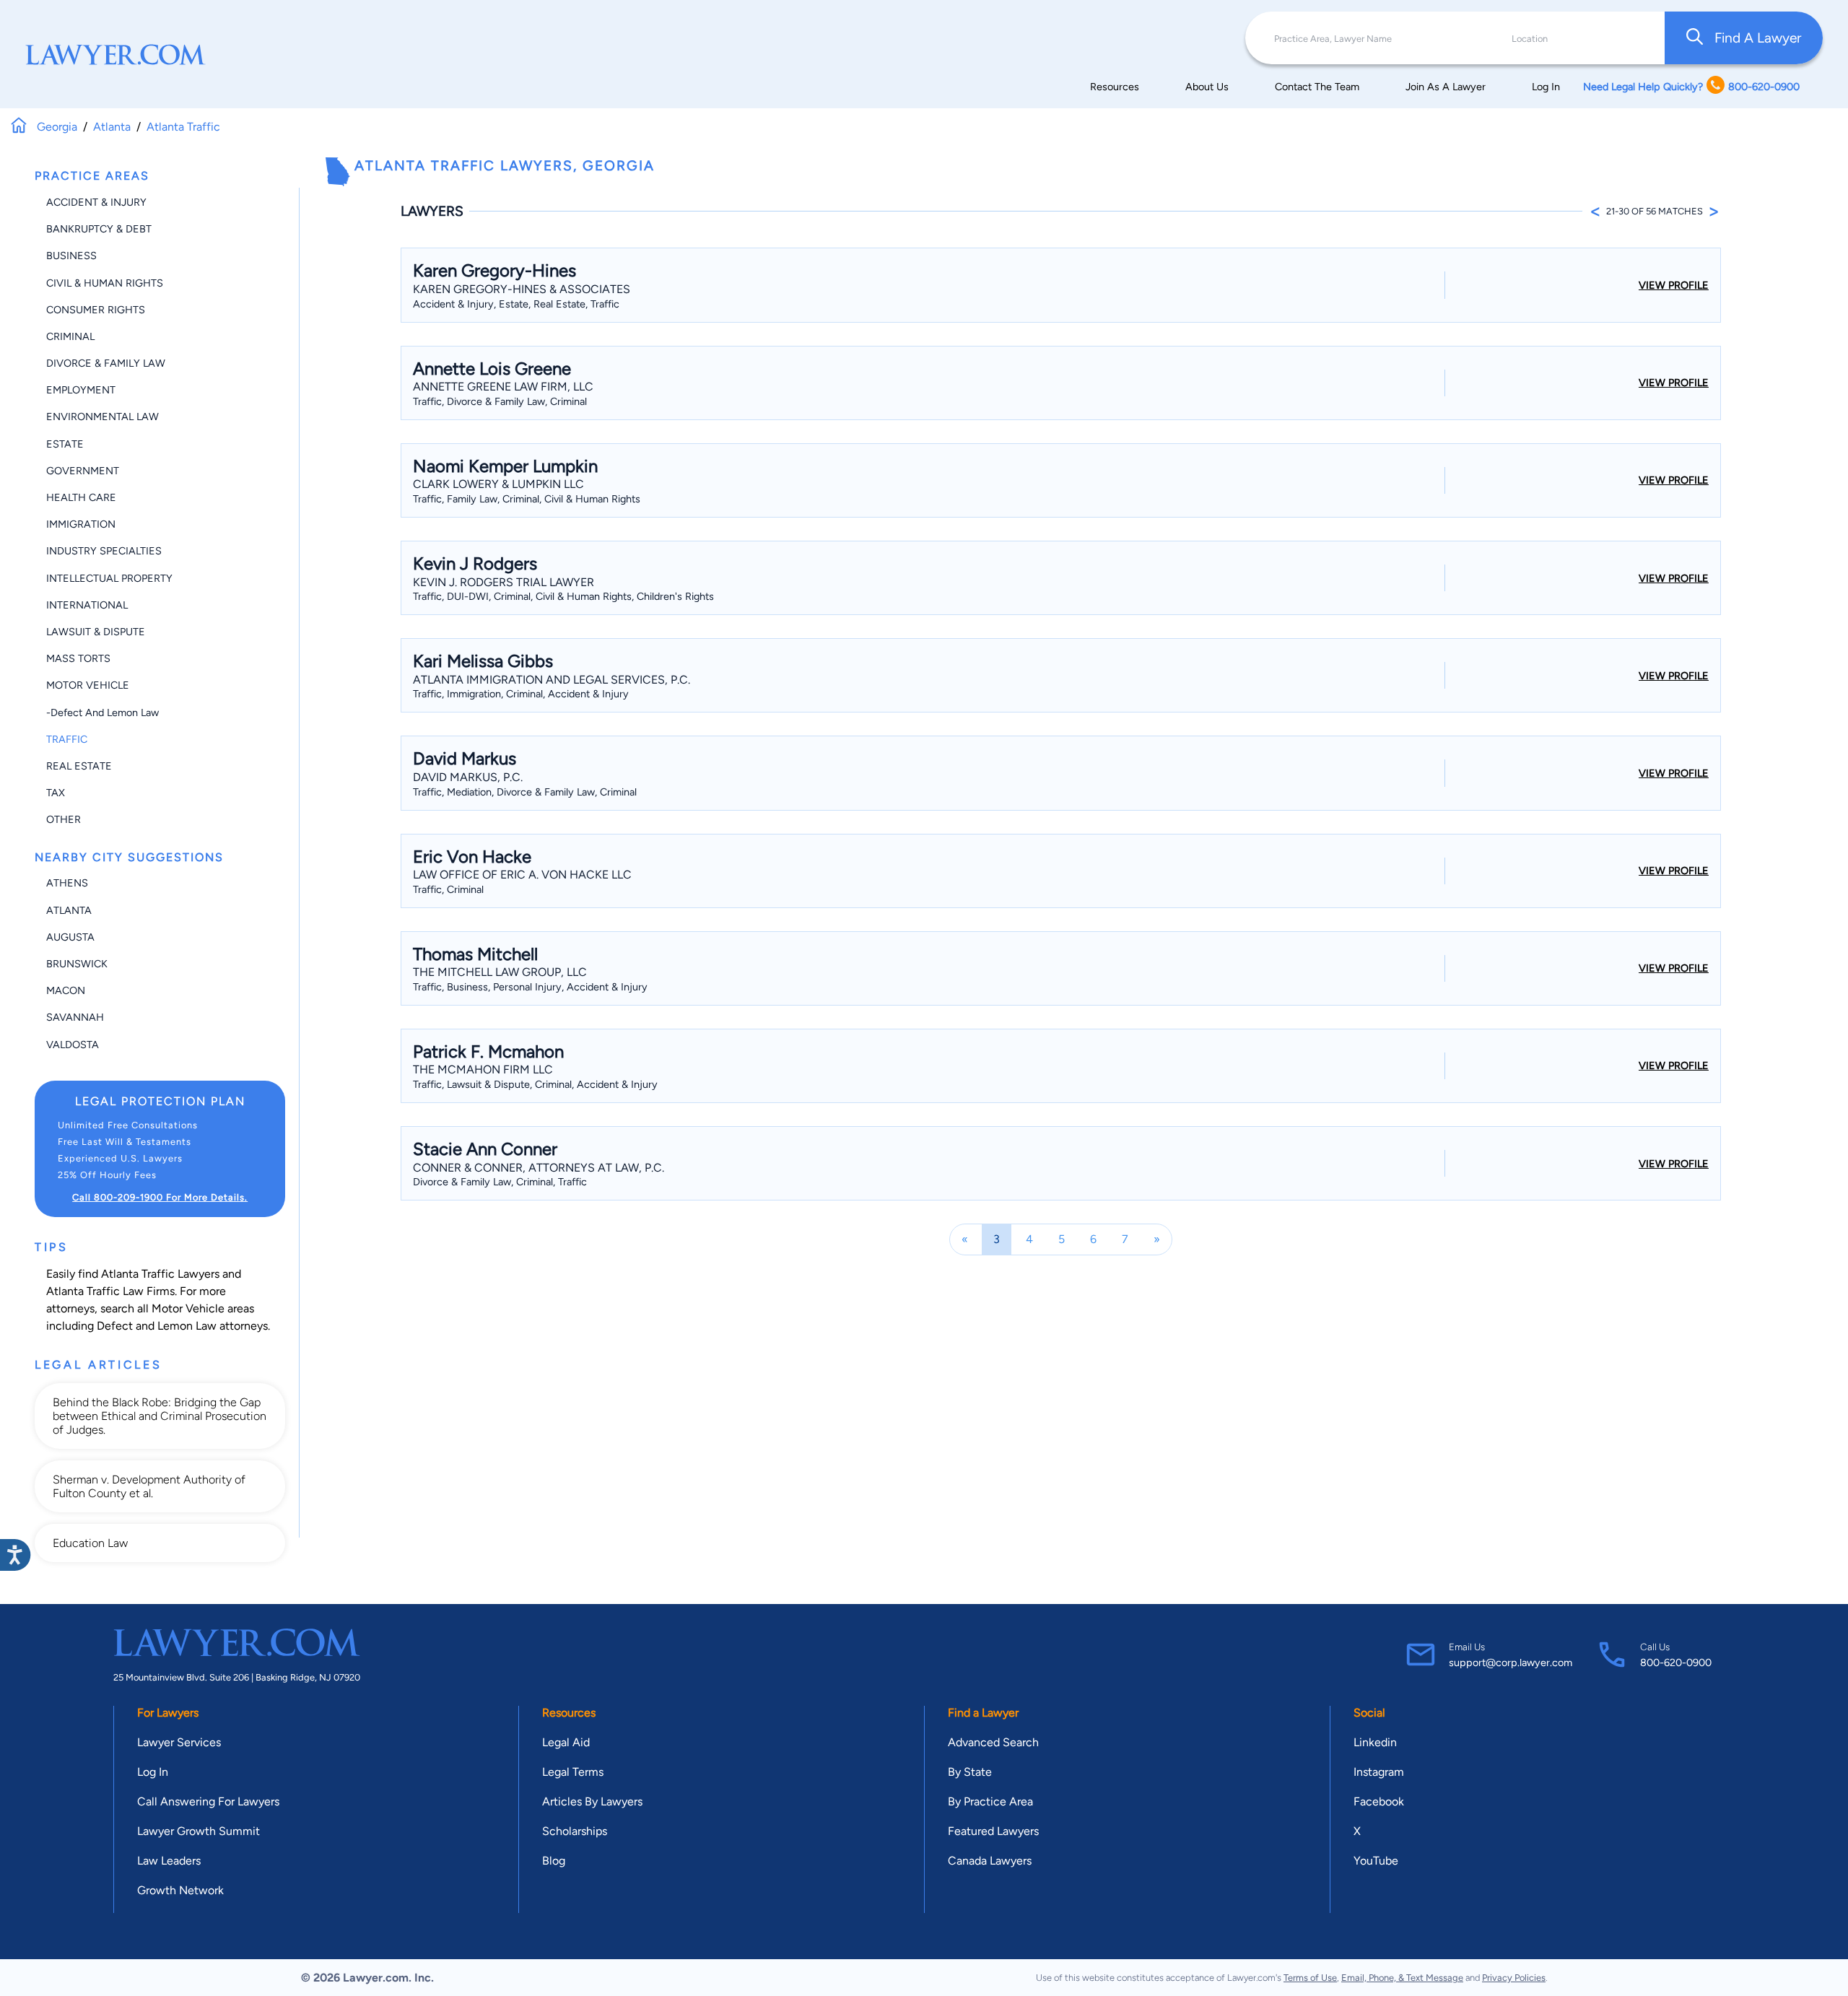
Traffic (67, 739)
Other (64, 819)
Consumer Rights (96, 310)
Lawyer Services (179, 1742)
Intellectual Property (109, 578)
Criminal (70, 336)
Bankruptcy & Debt (99, 229)
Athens (67, 883)
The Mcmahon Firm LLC (483, 1069)
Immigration (81, 524)
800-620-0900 (1676, 1662)
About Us (1207, 87)
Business (71, 256)
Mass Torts (78, 658)
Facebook (1379, 1801)
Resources (1115, 87)
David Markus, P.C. (468, 777)
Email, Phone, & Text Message (1402, 1978)
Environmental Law (103, 417)
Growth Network (180, 1890)
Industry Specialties (104, 551)
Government (83, 471)
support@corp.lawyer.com (1511, 1662)
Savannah (75, 1017)
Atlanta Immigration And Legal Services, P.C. (552, 680)
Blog (554, 1861)
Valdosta (73, 1045)
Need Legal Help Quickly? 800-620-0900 (1691, 87)
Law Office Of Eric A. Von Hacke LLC (522, 875)
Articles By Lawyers (592, 1801)
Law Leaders (169, 1861)
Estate (65, 444)
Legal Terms (573, 1772)
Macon (66, 990)
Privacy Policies (1514, 1978)
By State (970, 1772)
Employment (81, 390)
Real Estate (79, 766)
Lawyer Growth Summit (199, 1831)
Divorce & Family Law (106, 363)
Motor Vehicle (88, 685)
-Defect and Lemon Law (103, 712)
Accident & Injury (96, 202)
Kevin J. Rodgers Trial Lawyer (504, 582)
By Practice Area (990, 1801)
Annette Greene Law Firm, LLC (503, 387)
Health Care (81, 497)
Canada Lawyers (990, 1861)
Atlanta (69, 910)
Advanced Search (993, 1742)
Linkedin (1375, 1742)
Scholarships (575, 1831)
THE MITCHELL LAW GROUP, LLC (500, 972)
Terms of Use (1310, 1978)
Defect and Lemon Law (157, 1326)
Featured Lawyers (993, 1831)
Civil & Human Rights (105, 283)
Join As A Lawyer (1446, 87)
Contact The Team (1317, 87)
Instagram (1379, 1772)
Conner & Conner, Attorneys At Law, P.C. (539, 1168)
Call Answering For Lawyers (208, 1801)
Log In (1546, 87)
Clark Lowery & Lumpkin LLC (498, 484)
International (87, 605)
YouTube (1376, 1861)
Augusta (70, 937)
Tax (56, 793)
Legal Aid (566, 1742)
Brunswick (77, 964)
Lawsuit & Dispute (96, 632)
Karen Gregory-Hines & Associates (522, 289)
